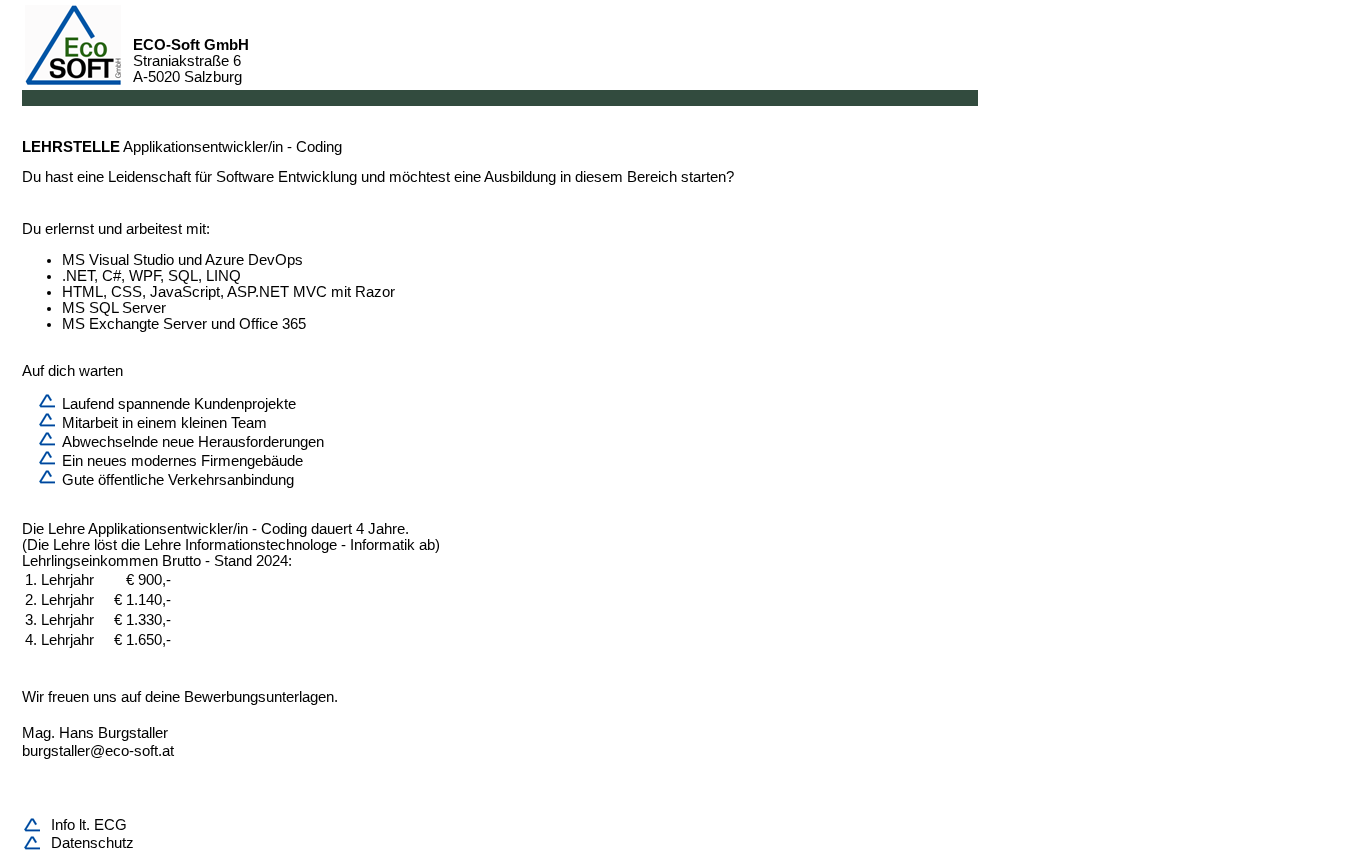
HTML (82, 292)
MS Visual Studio (118, 260)
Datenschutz (92, 843)
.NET (78, 276)
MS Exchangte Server (134, 324)
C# (111, 276)
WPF (144, 276)
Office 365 (272, 324)
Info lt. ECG (89, 825)
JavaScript (185, 292)
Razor (375, 292)
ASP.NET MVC (277, 292)
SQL (183, 276)
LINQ (223, 276)
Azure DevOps (254, 260)
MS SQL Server (114, 308)
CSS (126, 292)
